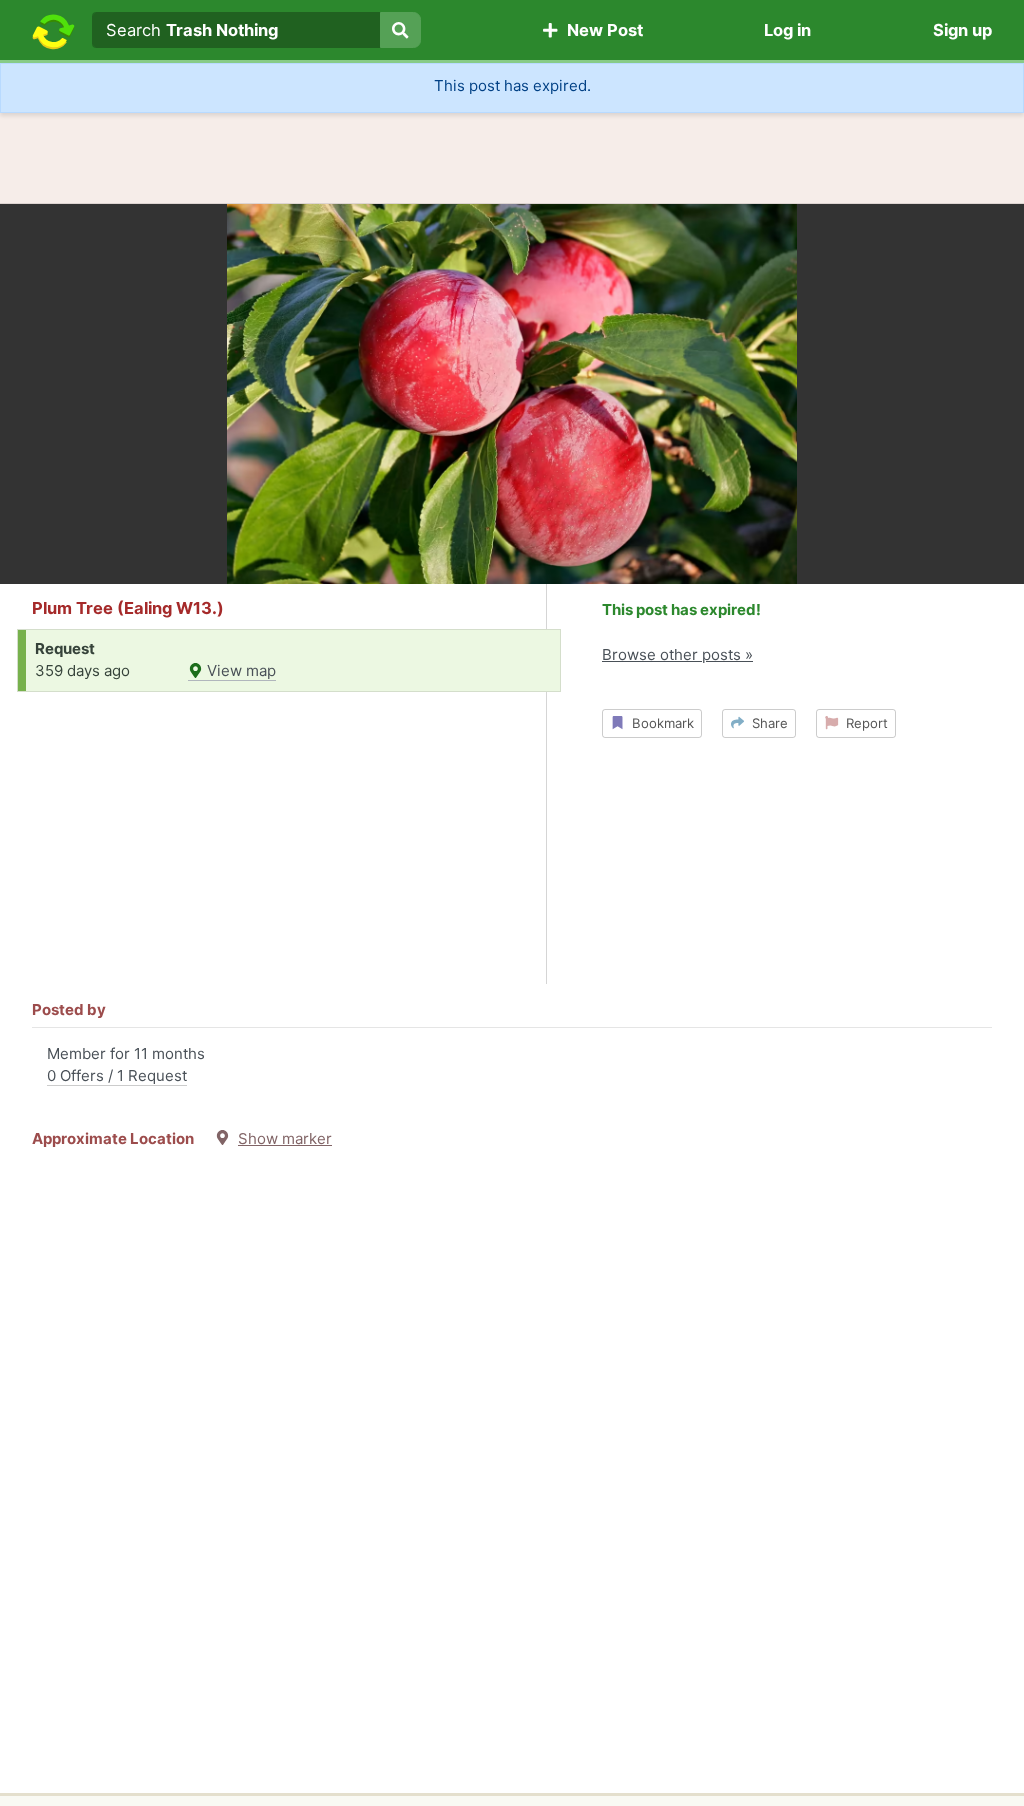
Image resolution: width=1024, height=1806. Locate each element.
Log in (787, 30)
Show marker (285, 1138)
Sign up (962, 30)
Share (766, 723)
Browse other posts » (677, 654)
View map (239, 670)
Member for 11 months (126, 1065)
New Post (601, 30)
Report (863, 723)
